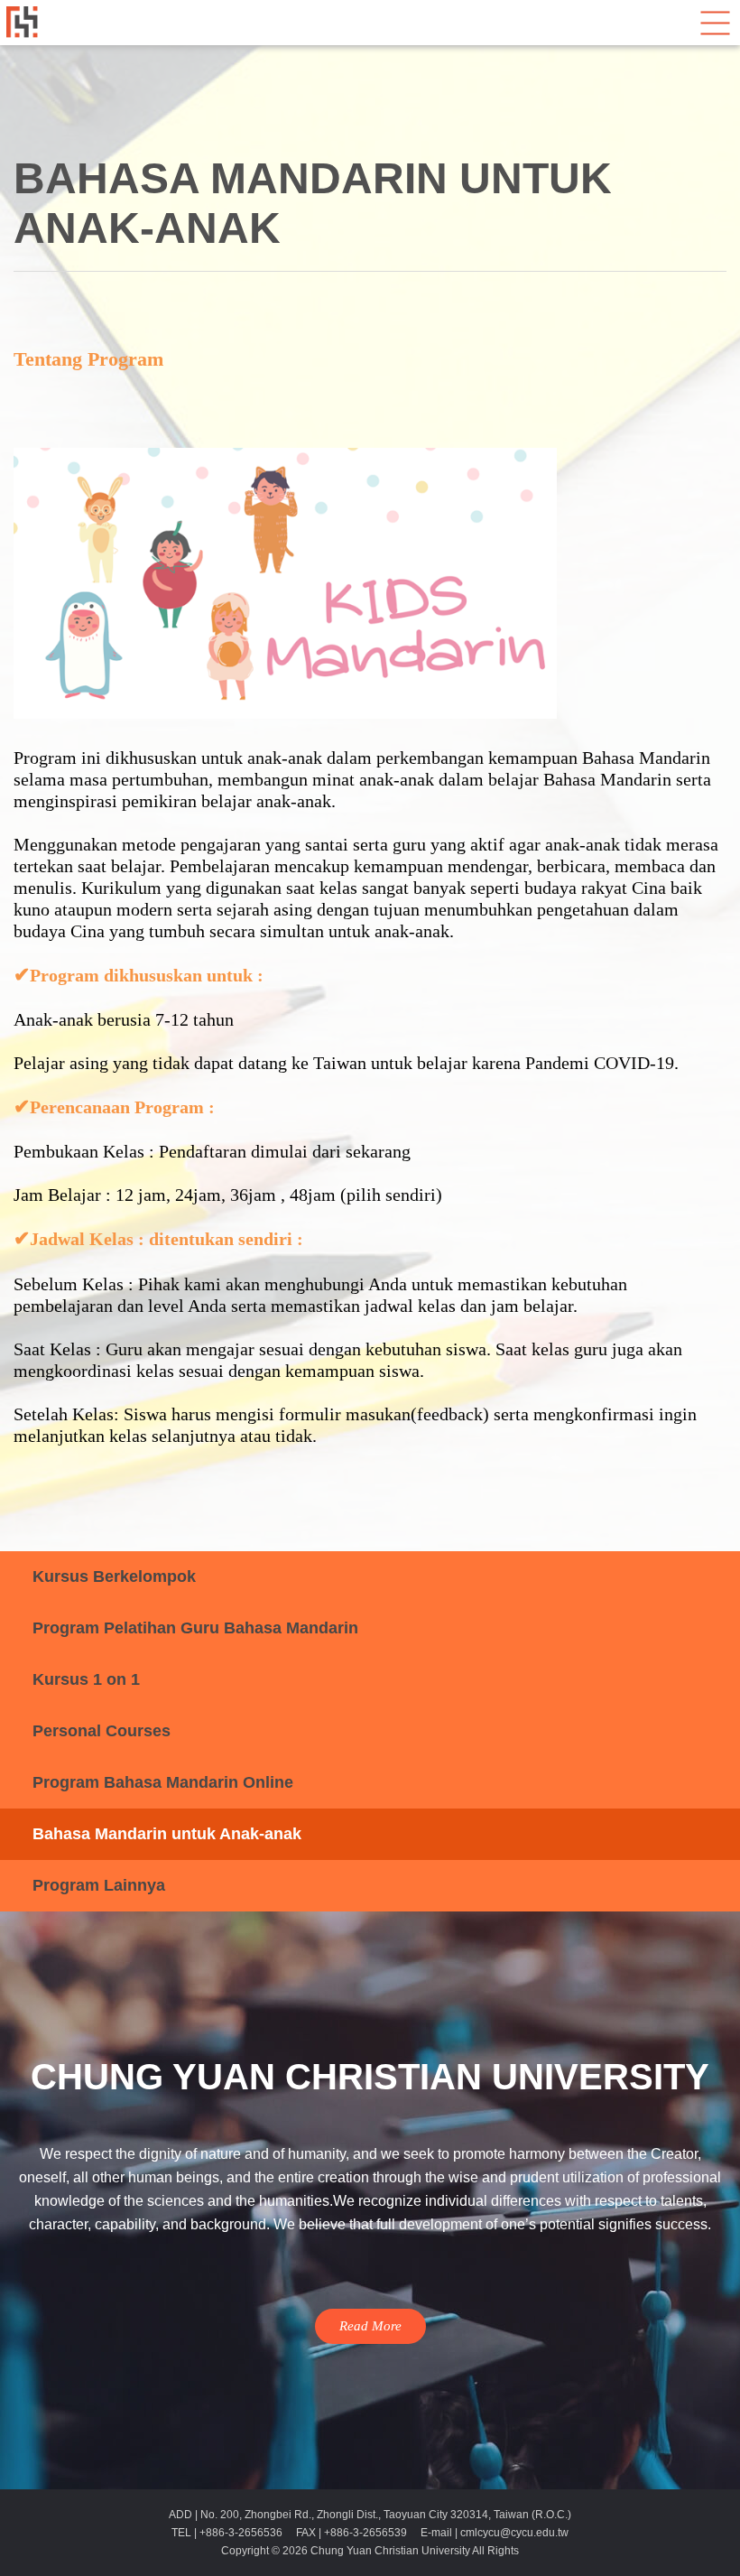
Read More (370, 2326)
